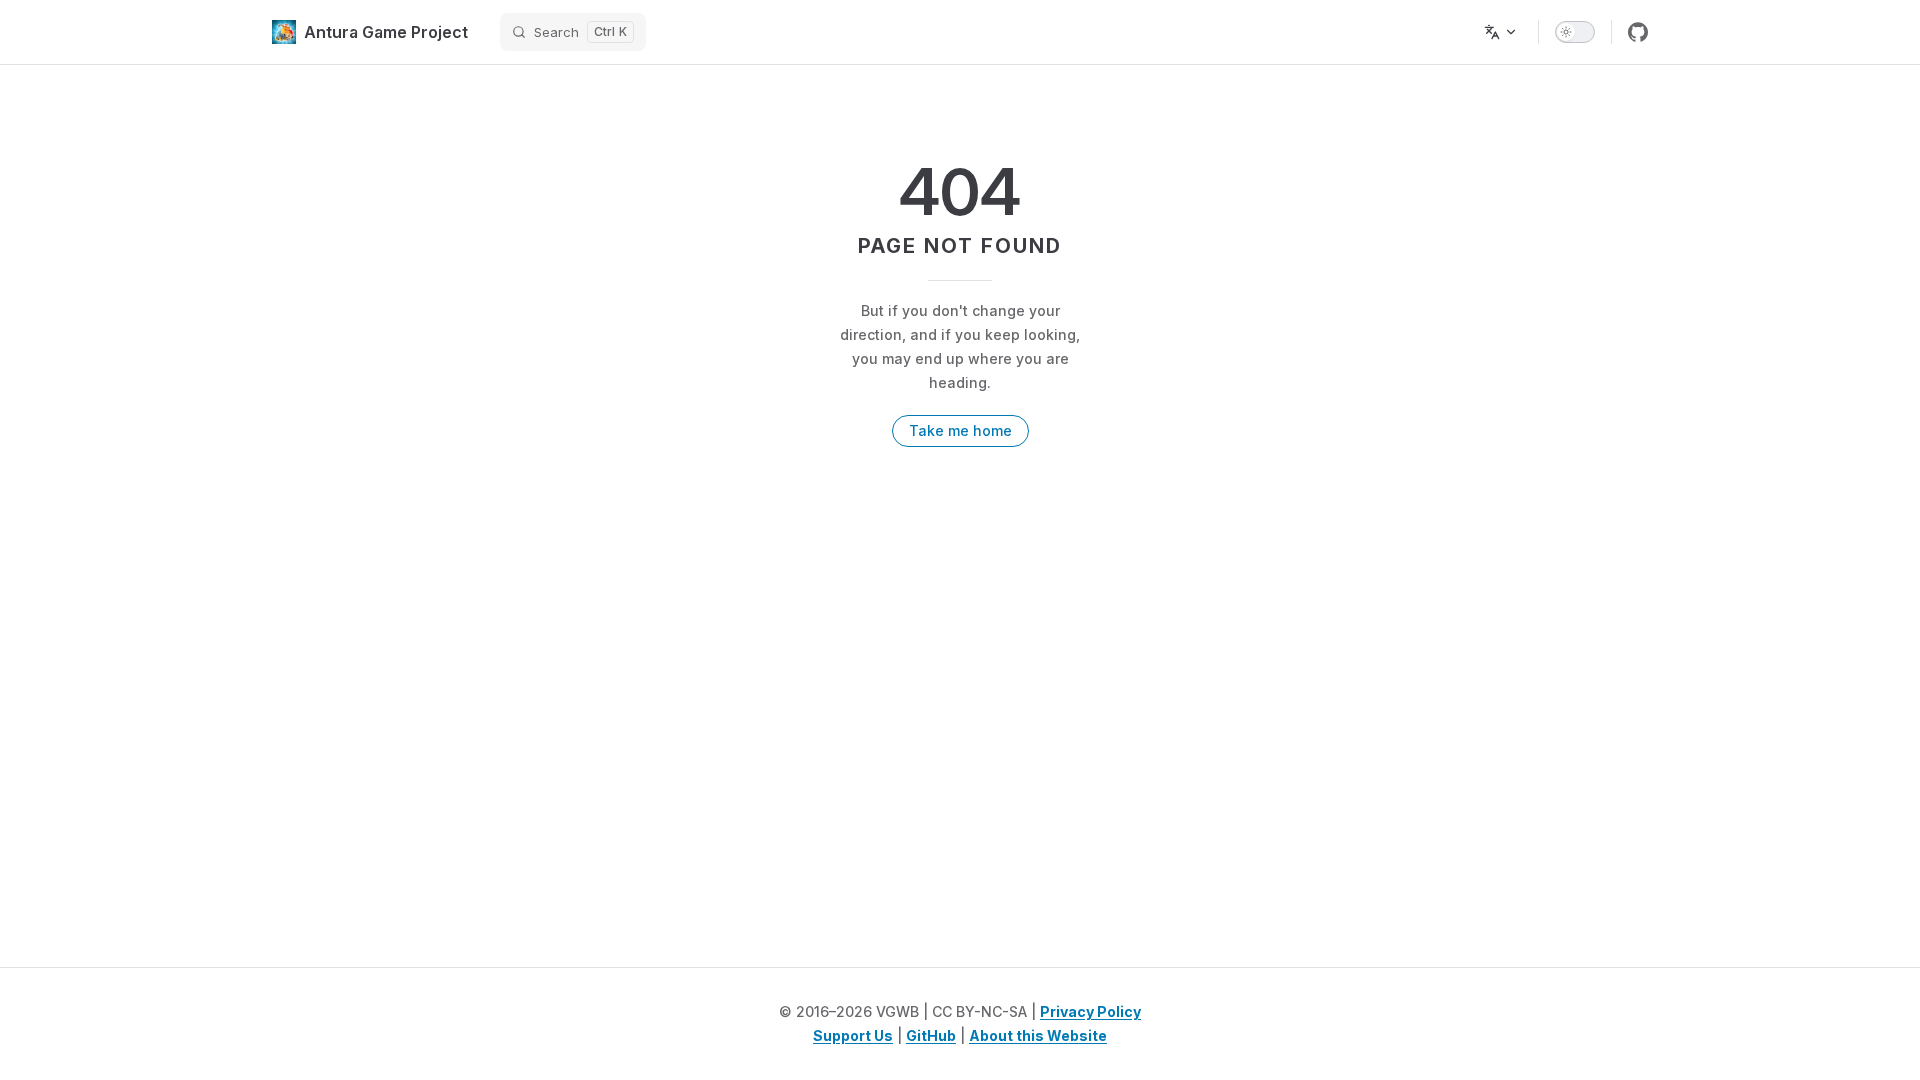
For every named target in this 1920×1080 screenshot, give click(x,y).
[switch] (1575, 32)
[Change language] (1501, 32)
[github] (1638, 32)
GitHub (931, 1035)
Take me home (960, 430)
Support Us (853, 1035)
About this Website (1038, 1035)
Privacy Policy (1090, 1011)
